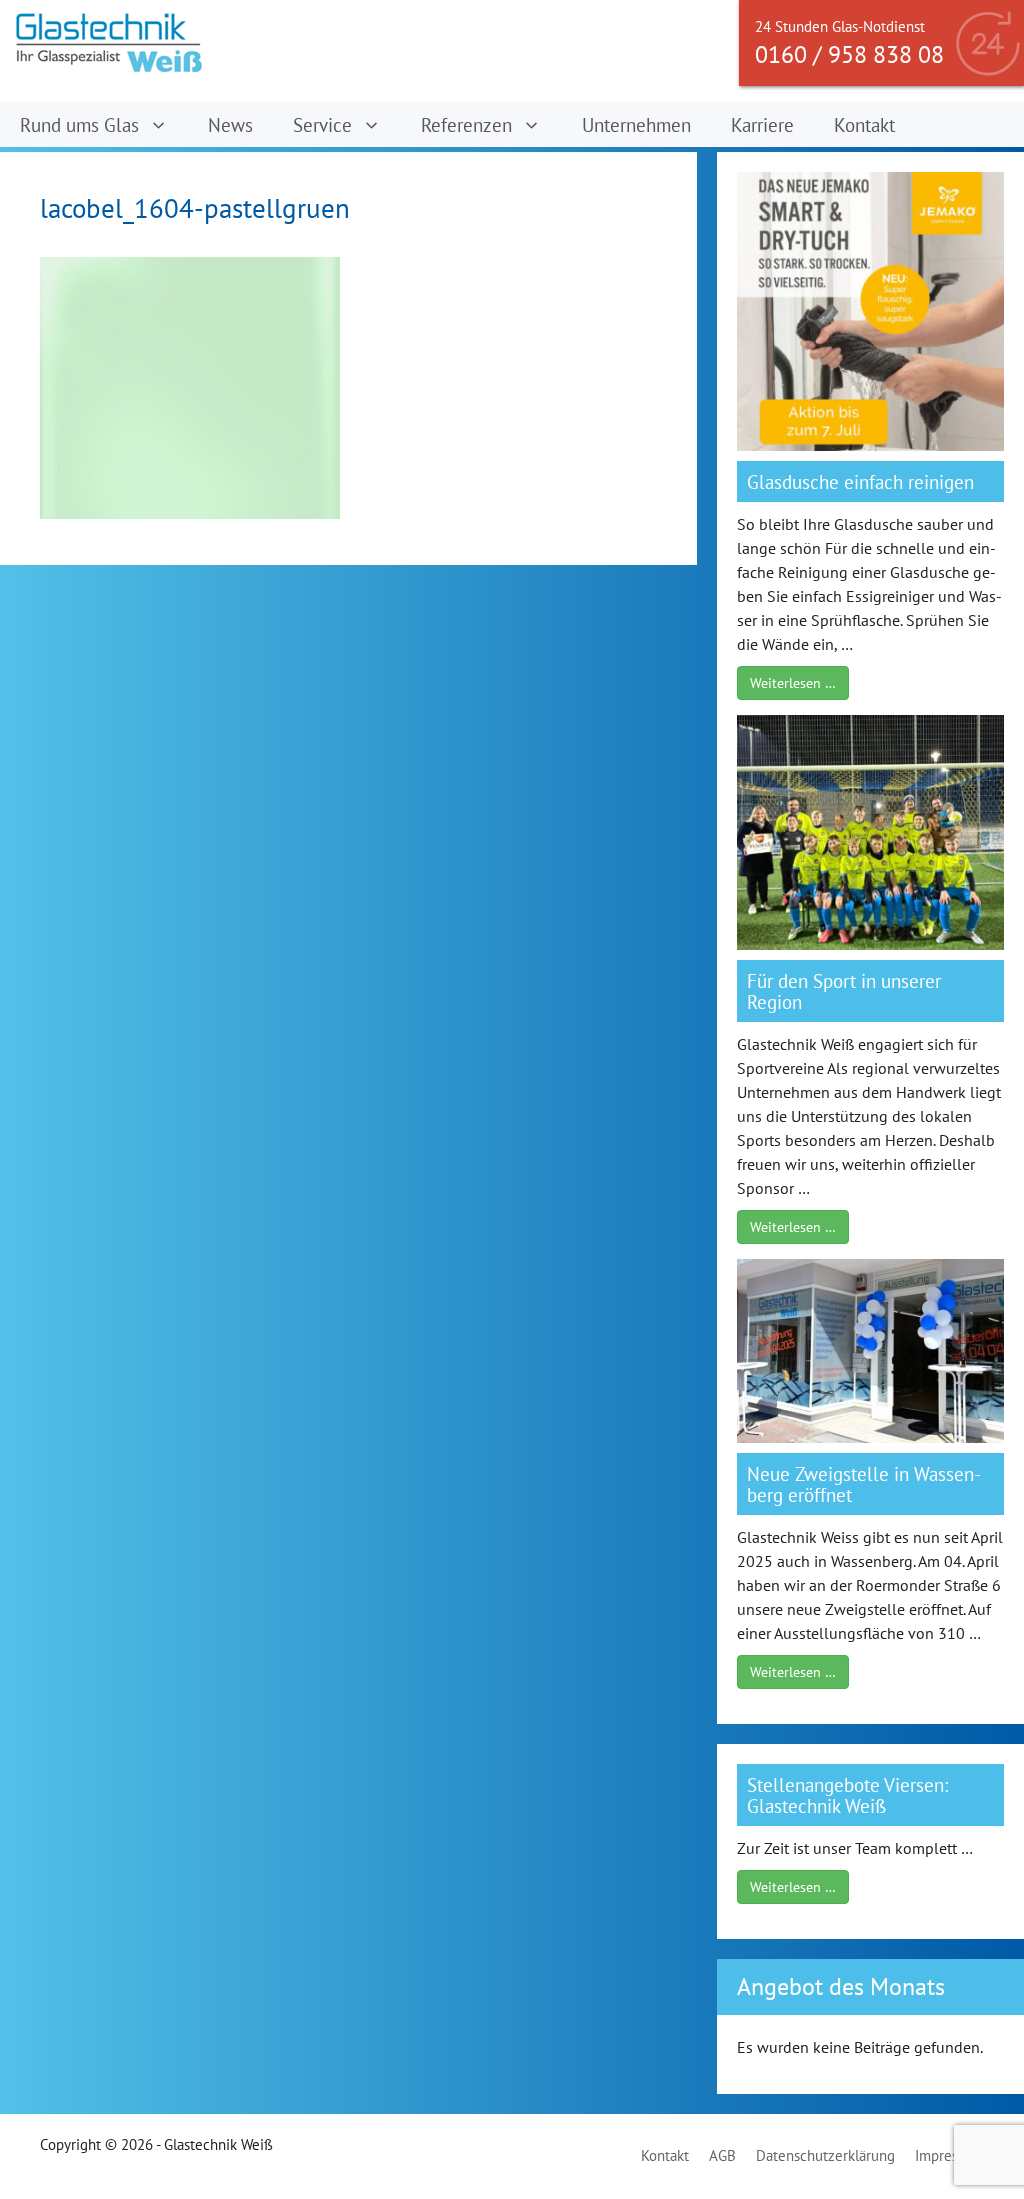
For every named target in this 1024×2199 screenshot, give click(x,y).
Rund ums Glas (79, 124)
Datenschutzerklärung (825, 2155)
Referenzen (466, 124)
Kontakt (864, 124)
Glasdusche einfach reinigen (860, 481)
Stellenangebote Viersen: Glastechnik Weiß (847, 1795)
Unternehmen (636, 124)
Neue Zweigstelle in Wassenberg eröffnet (864, 1484)
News (230, 124)
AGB (722, 2155)
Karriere (762, 124)
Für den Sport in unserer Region (844, 991)
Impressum (949, 2155)
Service (322, 124)
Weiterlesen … (793, 683)
